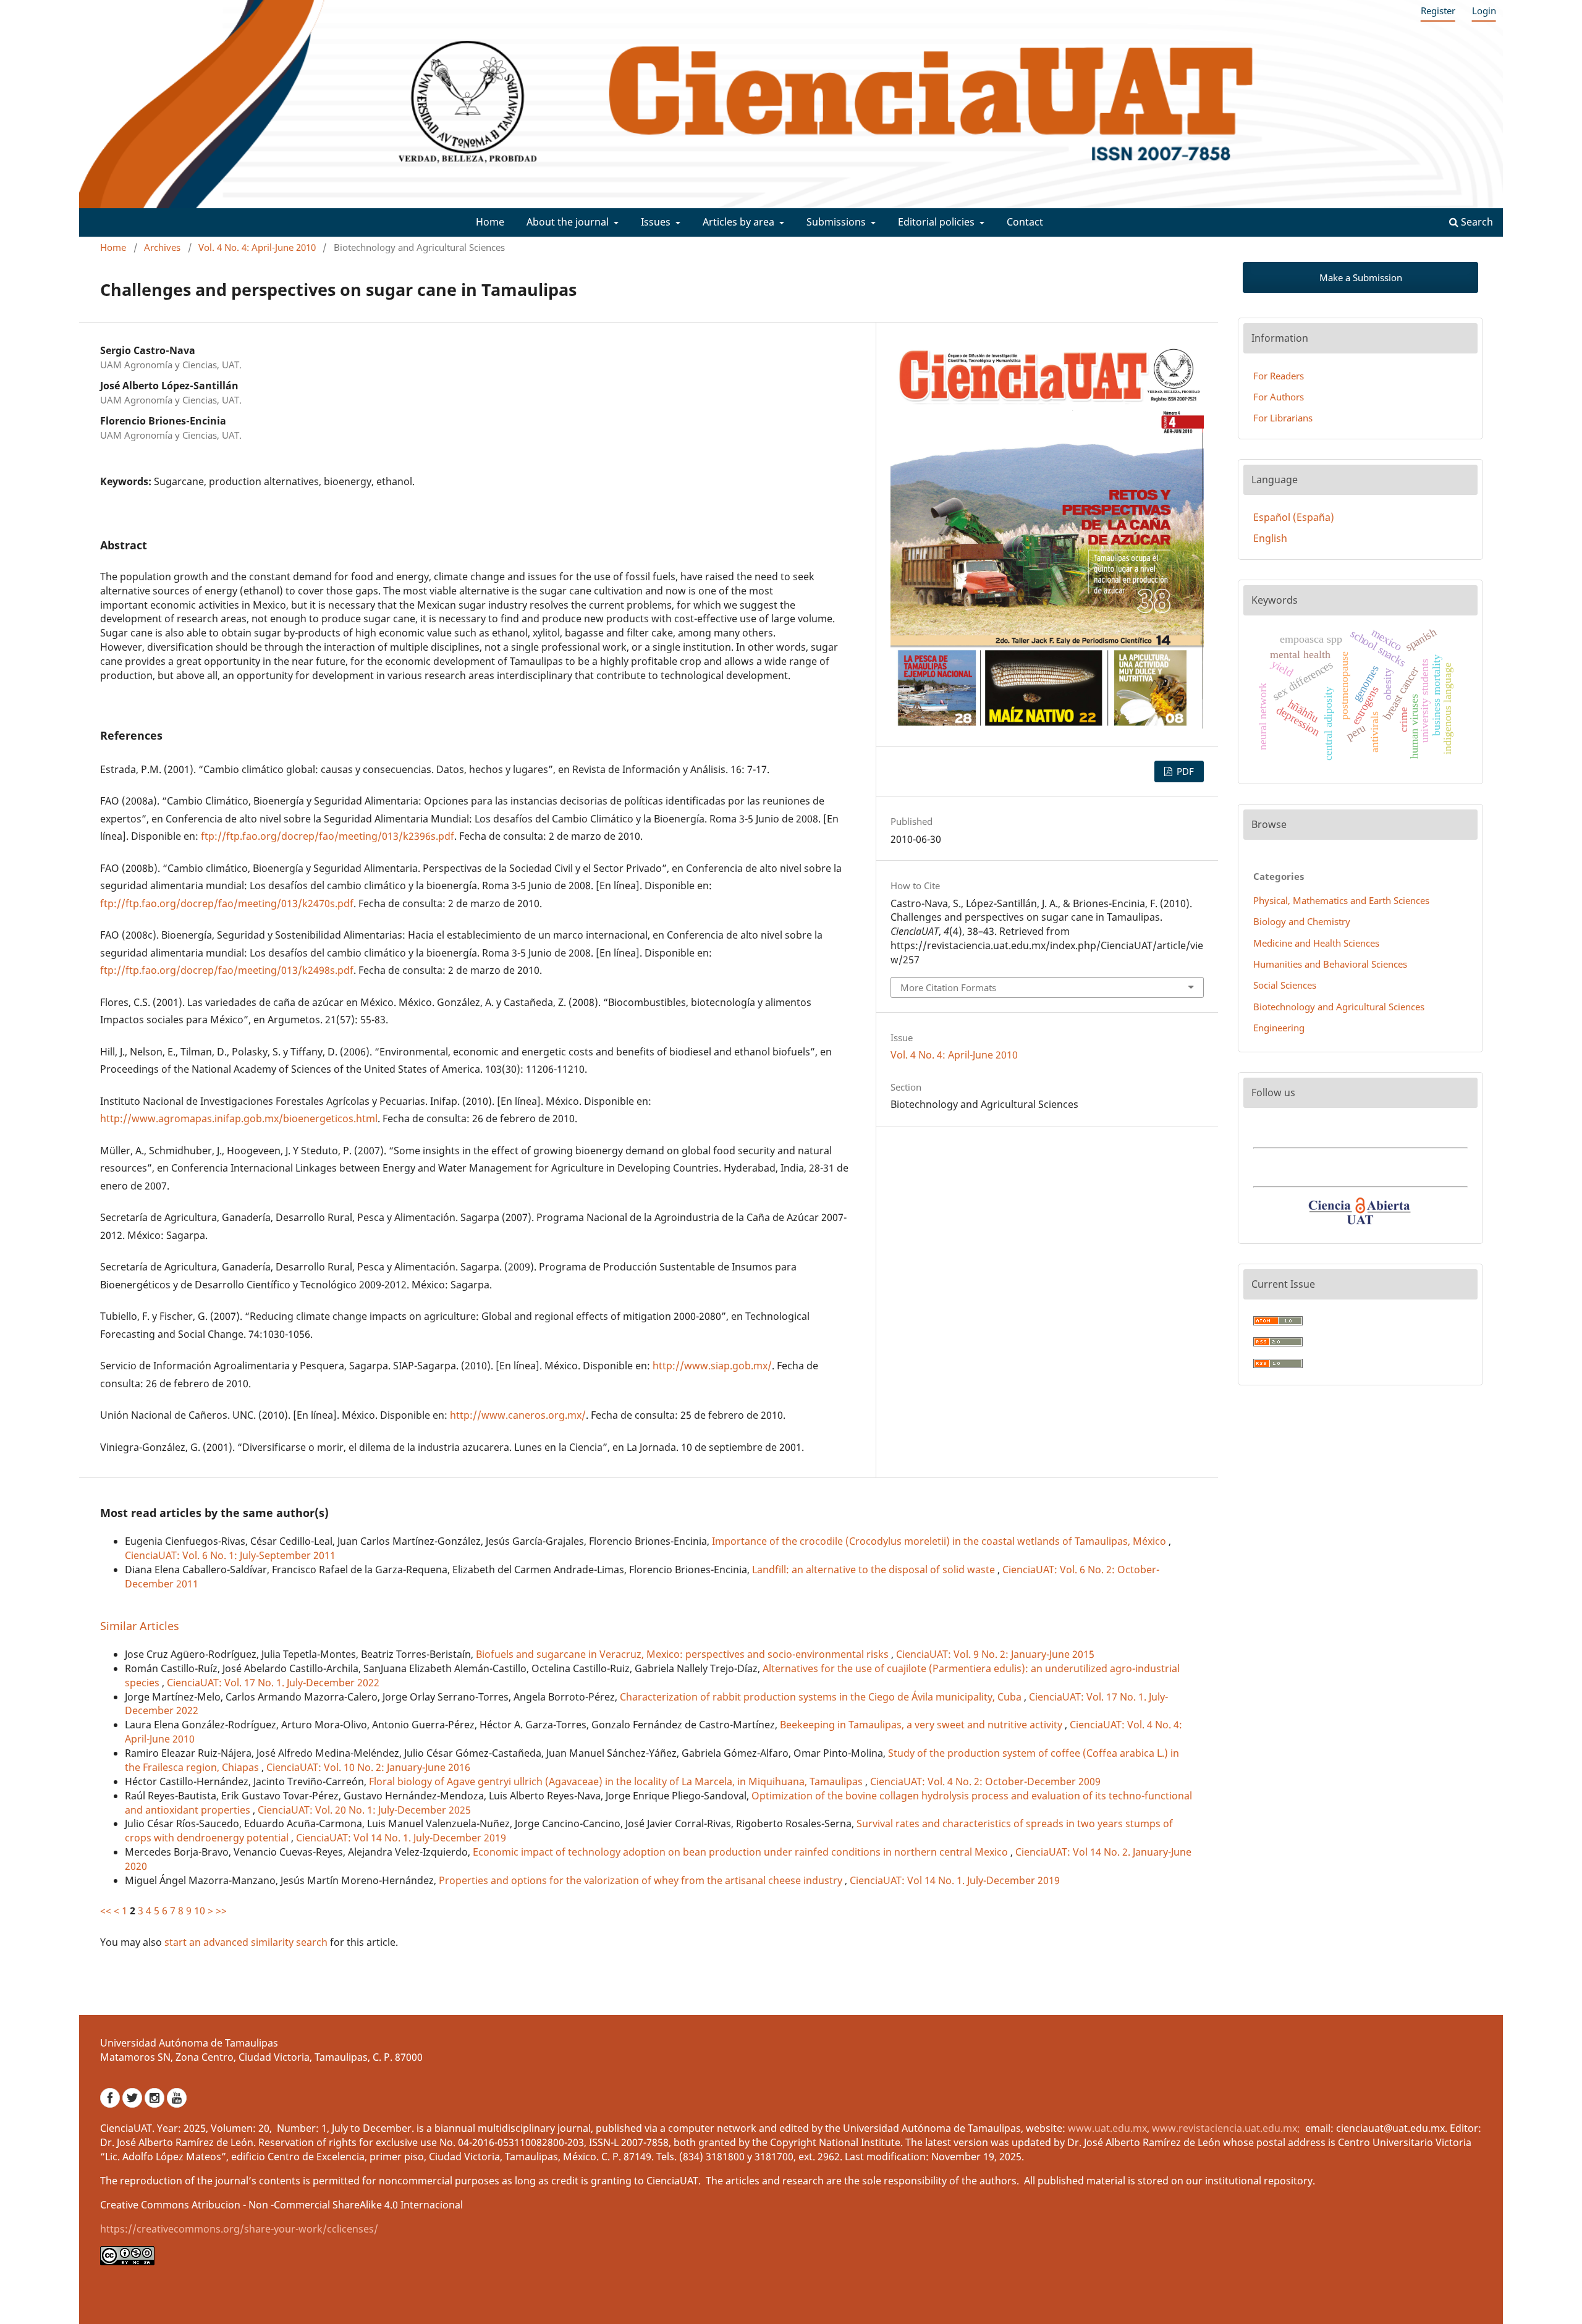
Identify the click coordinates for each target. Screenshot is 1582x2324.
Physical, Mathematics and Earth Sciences (1341, 900)
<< (106, 1911)
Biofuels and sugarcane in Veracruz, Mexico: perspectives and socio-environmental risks (683, 1654)
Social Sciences (1285, 985)
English (1270, 538)
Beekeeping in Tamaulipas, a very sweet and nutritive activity (922, 1725)
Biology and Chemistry (1302, 921)
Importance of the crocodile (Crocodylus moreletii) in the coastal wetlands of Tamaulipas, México (940, 1541)
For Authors (1279, 397)
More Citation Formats (948, 987)
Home (490, 222)
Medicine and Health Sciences (1316, 943)
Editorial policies (937, 222)
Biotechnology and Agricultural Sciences (1339, 1007)
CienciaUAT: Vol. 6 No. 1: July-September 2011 (230, 1555)
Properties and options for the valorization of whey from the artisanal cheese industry (642, 1880)
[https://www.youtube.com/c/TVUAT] (177, 2104)
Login (1484, 11)
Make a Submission (1361, 277)
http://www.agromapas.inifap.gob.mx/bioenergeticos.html (239, 1118)
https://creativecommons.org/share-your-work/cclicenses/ (239, 2229)
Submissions (837, 222)
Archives (162, 247)
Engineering (1279, 1028)
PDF (1184, 771)
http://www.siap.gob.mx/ (712, 1366)
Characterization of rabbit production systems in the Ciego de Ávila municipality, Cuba (822, 1697)
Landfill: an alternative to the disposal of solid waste (875, 1570)
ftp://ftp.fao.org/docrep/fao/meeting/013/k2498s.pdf (227, 970)
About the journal (569, 222)
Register (1438, 11)
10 (200, 1911)
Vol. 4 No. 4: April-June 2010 (257, 247)
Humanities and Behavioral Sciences (1330, 964)
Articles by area (740, 222)
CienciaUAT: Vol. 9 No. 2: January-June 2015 (995, 1654)
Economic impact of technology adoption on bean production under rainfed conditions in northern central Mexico (742, 1852)
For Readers (1279, 376)
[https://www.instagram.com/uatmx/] (156, 2104)
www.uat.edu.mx (1107, 2128)
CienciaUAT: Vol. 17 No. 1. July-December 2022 (273, 1683)
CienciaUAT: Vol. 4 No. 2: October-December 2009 (985, 1781)
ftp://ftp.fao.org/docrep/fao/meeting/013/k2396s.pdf (328, 836)
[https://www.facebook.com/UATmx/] (111, 2104)
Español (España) (1294, 517)
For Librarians (1283, 418)
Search (1476, 222)
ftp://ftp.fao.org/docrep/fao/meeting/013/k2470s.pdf (227, 903)
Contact (1025, 222)
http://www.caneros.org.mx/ (518, 1415)
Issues (657, 222)
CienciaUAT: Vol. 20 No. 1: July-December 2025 (364, 1810)
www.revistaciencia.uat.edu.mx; (1227, 2128)
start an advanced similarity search (246, 1942)
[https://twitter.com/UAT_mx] (133, 2104)
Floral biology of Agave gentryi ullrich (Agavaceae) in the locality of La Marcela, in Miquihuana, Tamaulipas (617, 1781)
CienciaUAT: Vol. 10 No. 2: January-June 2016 (368, 1767)
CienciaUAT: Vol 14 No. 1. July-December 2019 (401, 1838)
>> (221, 1911)
